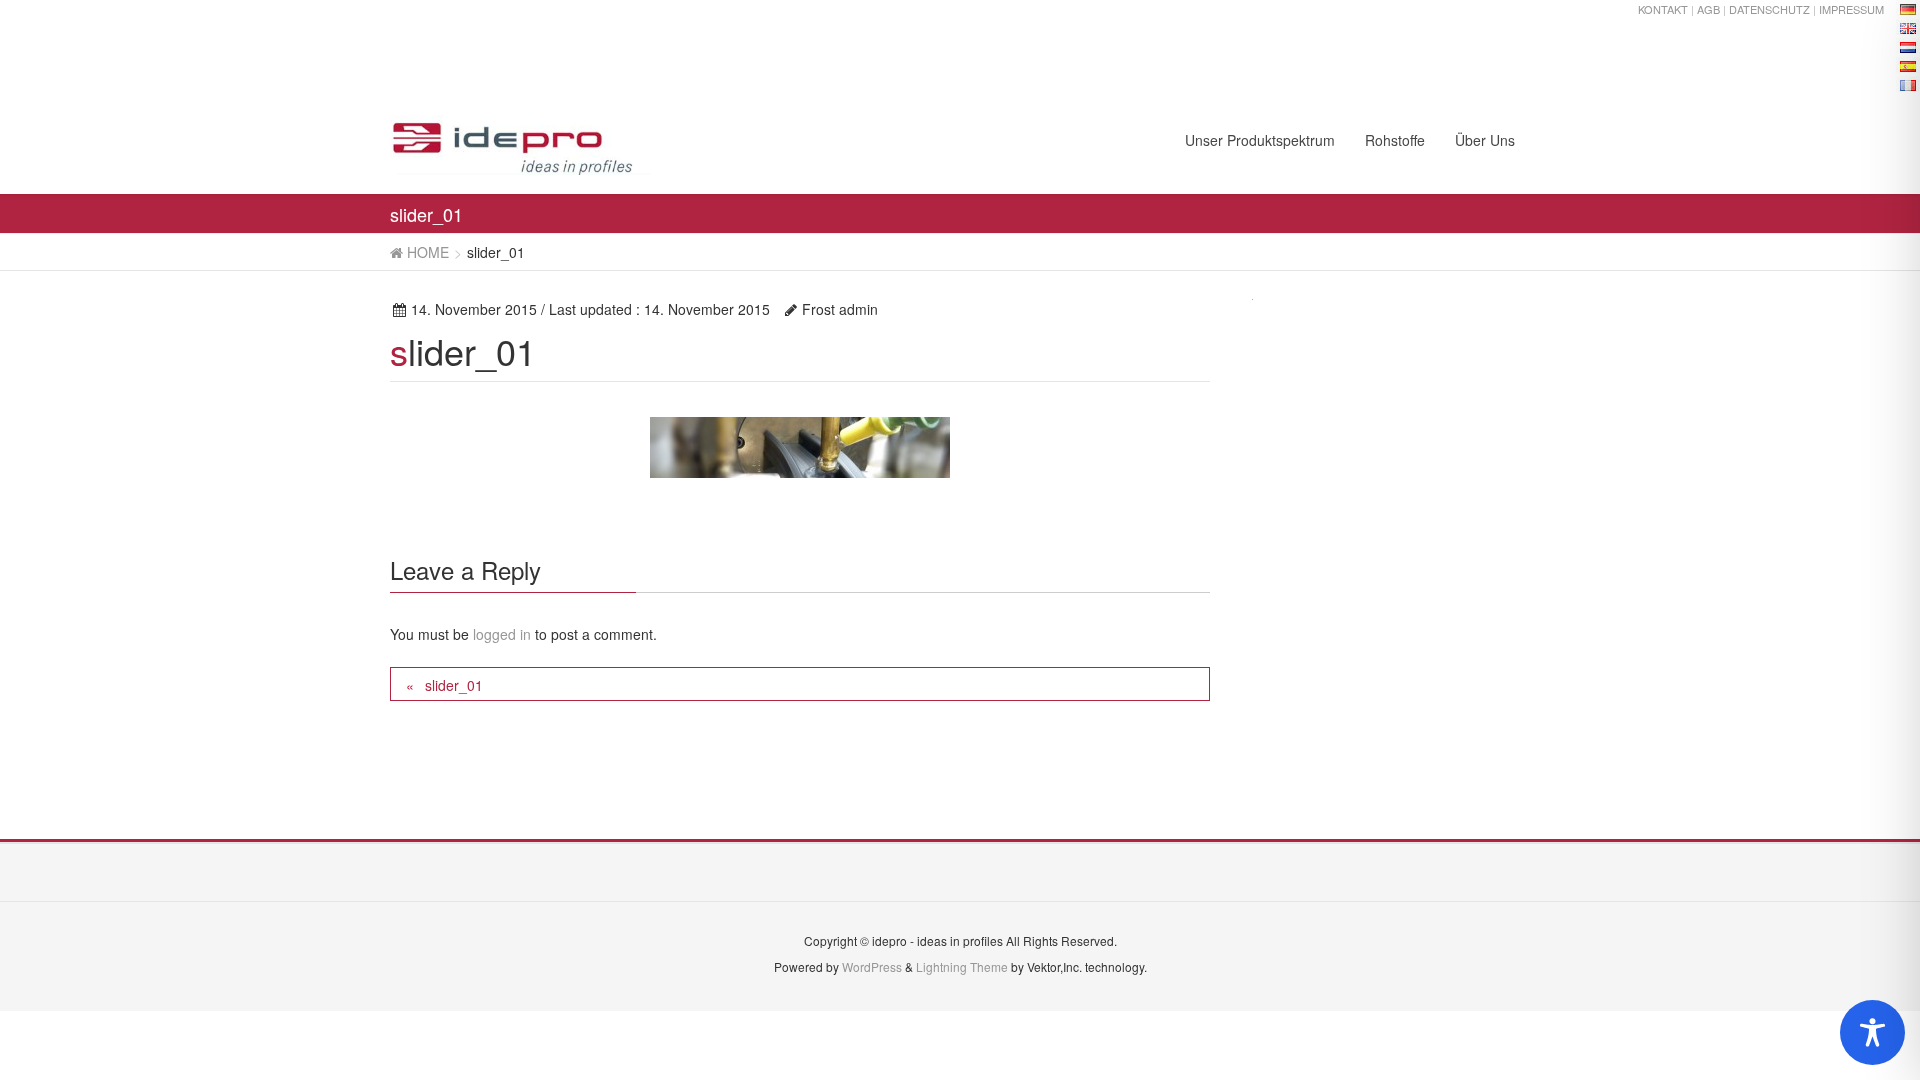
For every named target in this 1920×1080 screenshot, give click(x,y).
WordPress (872, 966)
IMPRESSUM (1851, 9)
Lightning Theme (962, 966)
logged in (502, 634)
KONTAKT (1663, 9)
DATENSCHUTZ (1769, 9)
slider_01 (454, 685)
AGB (1708, 9)
